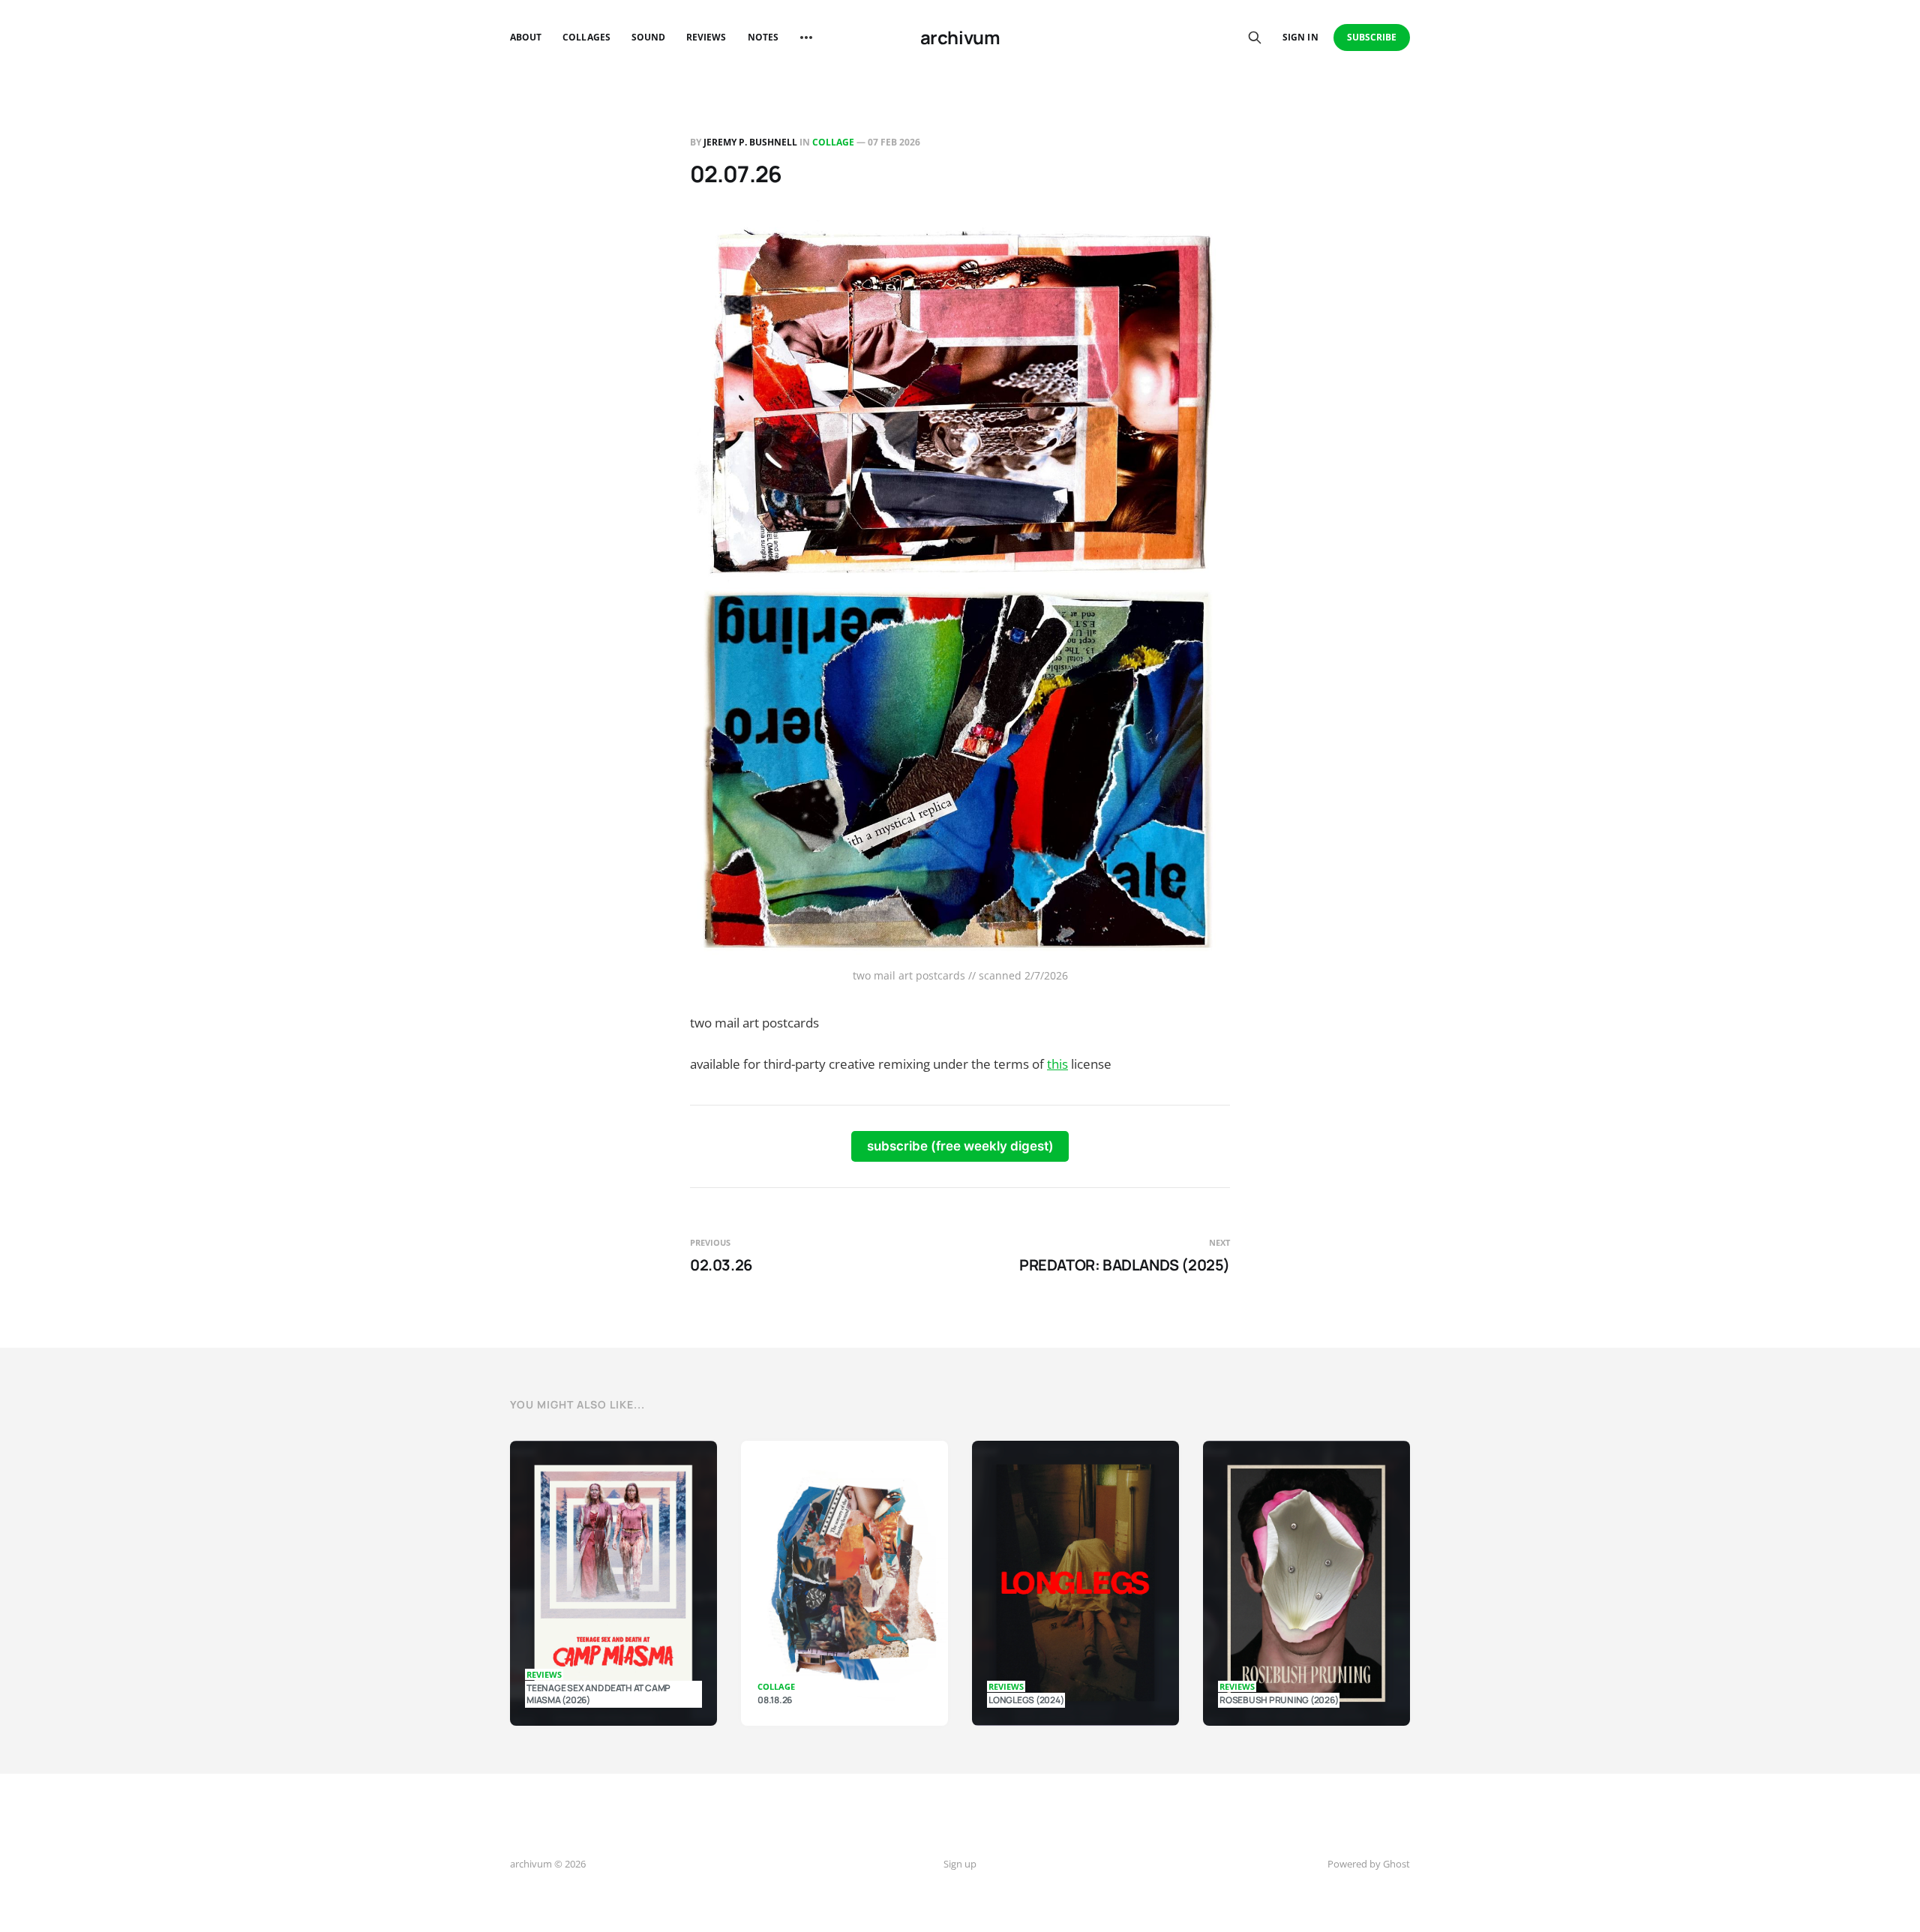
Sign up (960, 1864)
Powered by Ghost (1369, 1864)
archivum (960, 37)
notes (763, 37)
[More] (806, 37)
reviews (706, 37)
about (526, 37)
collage (833, 142)
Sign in (1300, 37)
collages (586, 37)
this (1057, 1064)
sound (648, 37)
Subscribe (1372, 37)
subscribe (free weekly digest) (960, 1146)
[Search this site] (1255, 37)
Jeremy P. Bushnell (750, 142)
